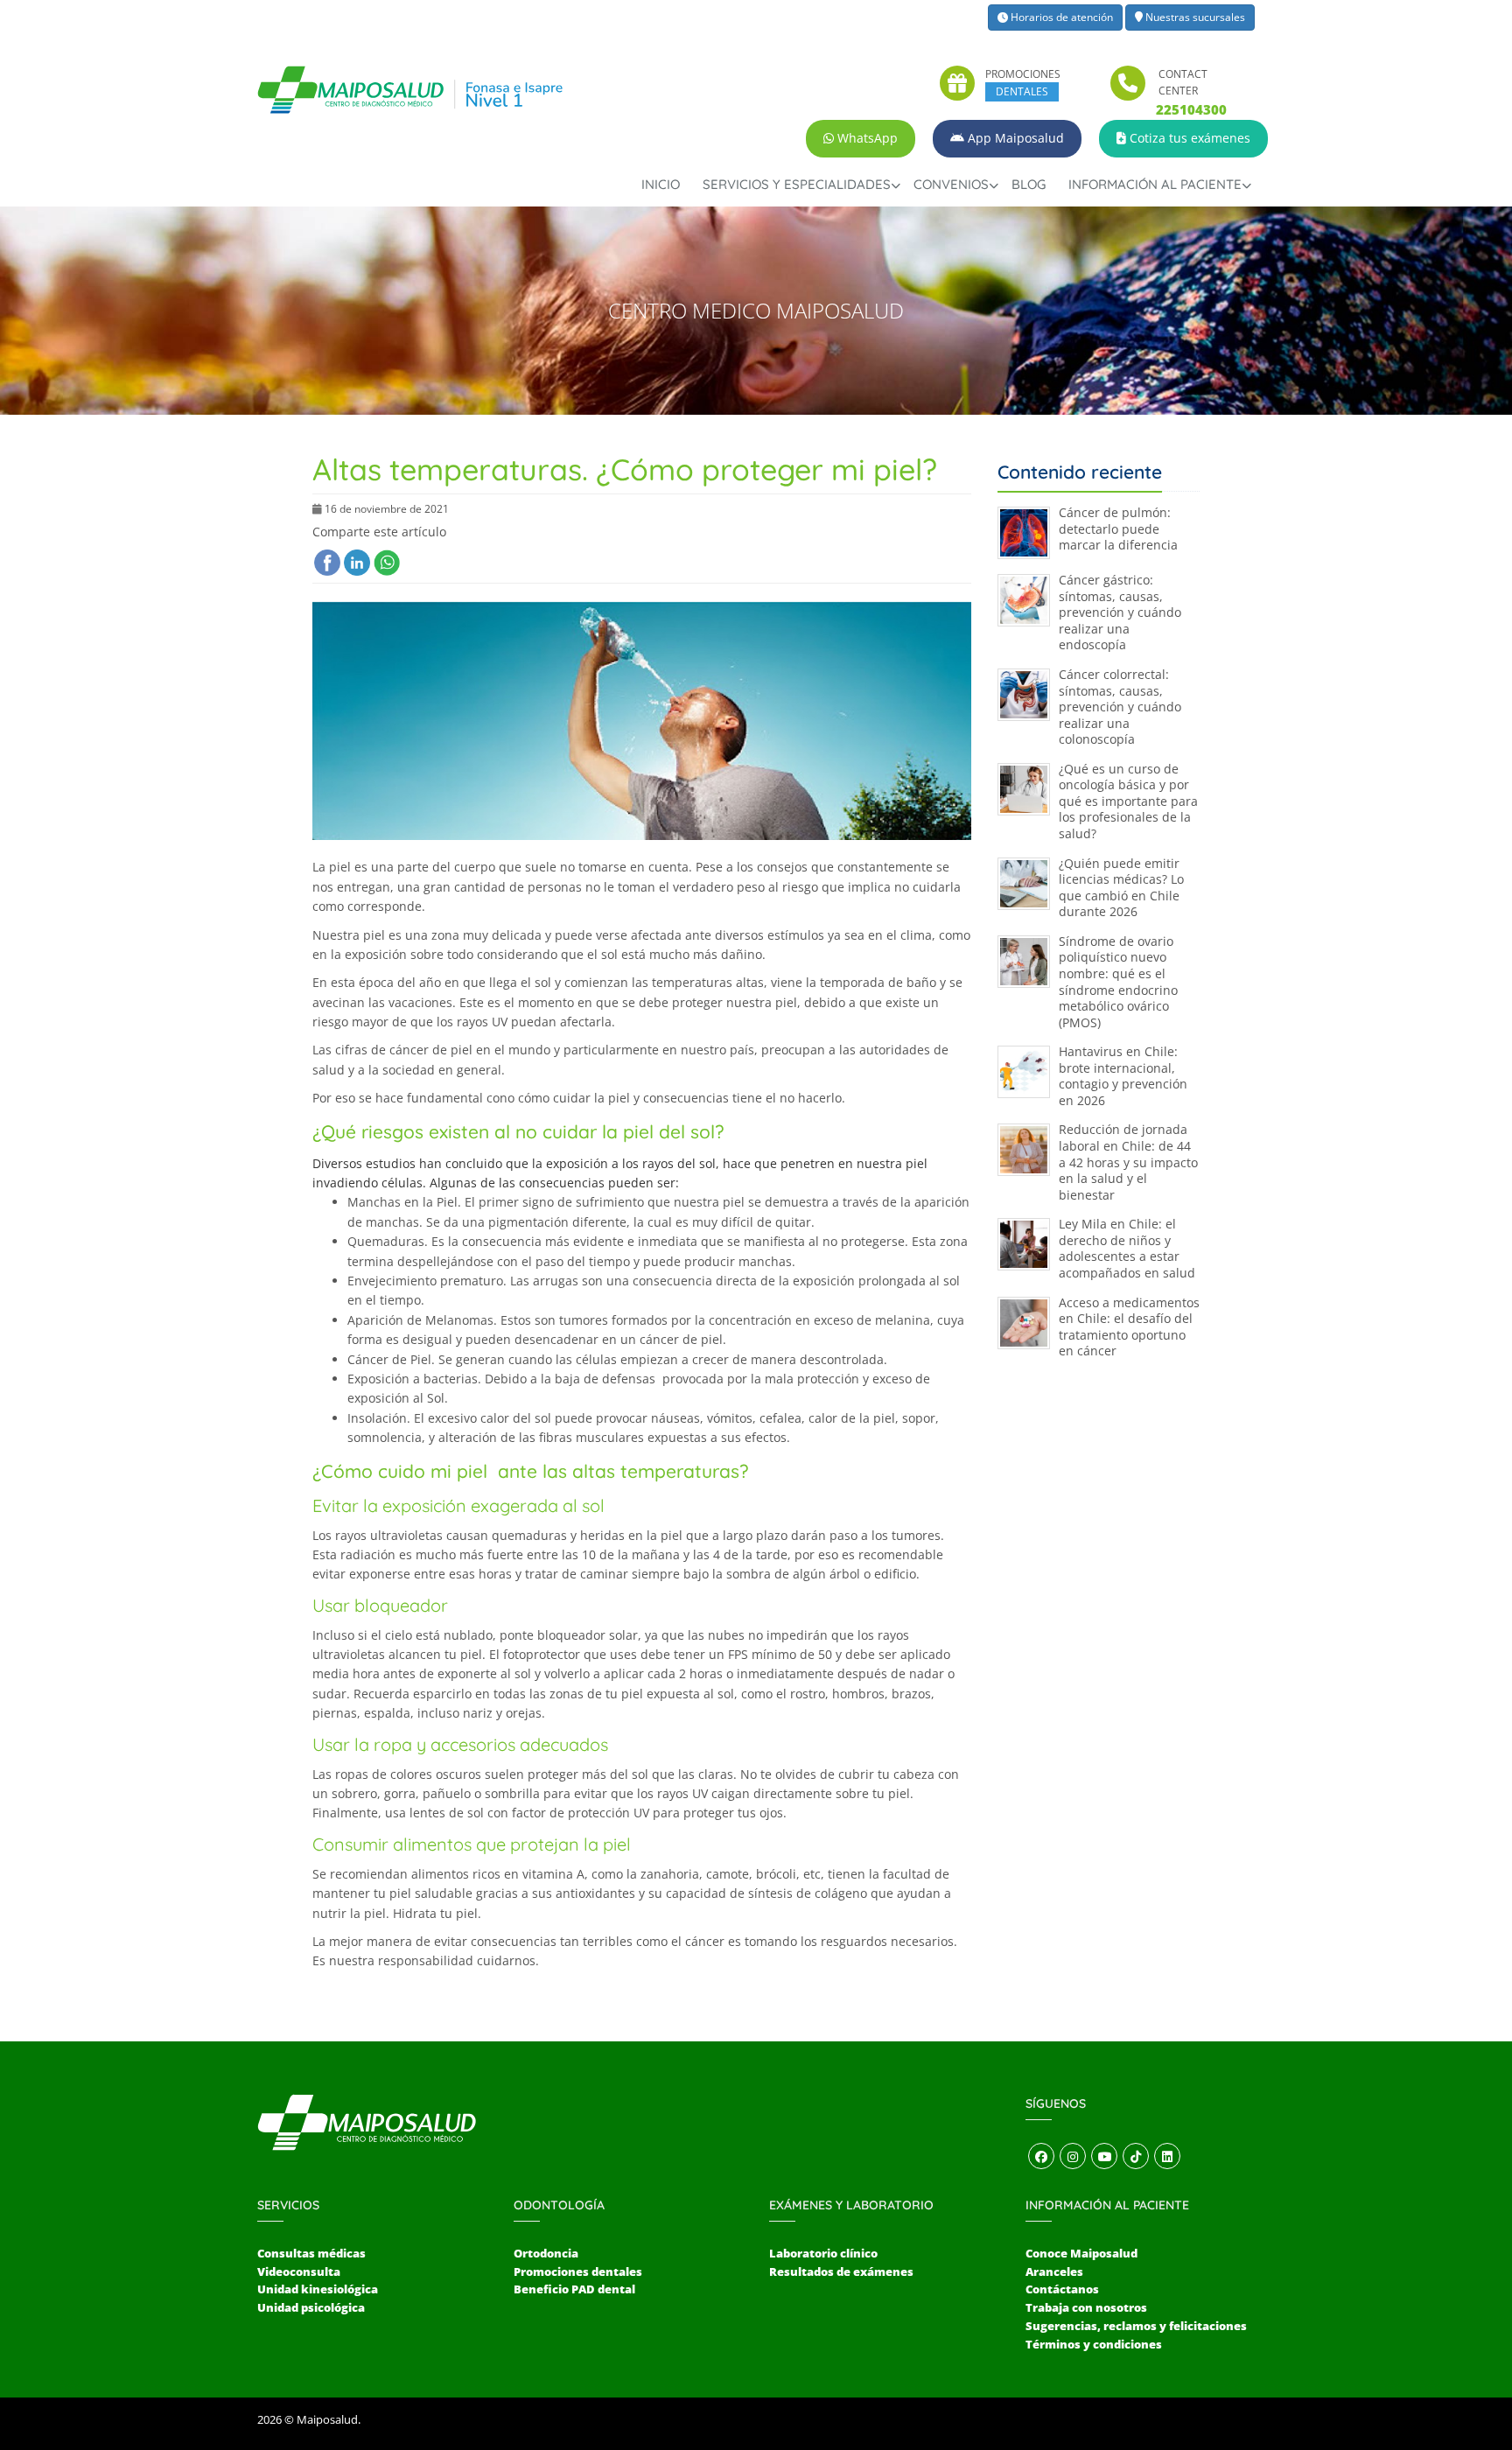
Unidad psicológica (311, 2307)
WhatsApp (866, 138)
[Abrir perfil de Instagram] (1073, 2157)
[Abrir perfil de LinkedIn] (1167, 2157)
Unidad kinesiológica (318, 2289)
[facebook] (327, 563)
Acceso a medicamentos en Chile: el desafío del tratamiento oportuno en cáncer (1129, 1327)
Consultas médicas (311, 2253)
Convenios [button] (951, 184)
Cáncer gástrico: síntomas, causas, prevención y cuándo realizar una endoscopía (1120, 612)
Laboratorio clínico (823, 2253)
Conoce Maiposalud (1081, 2253)
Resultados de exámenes (841, 2271)
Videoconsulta (299, 2271)
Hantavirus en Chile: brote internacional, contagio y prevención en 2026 (1123, 1076)
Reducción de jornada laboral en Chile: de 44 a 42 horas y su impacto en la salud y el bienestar (1128, 1162)
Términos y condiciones (1094, 2344)
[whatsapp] (387, 563)
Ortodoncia (546, 2253)
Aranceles (1054, 2271)
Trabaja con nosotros (1086, 2307)
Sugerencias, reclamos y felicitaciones (1136, 2326)
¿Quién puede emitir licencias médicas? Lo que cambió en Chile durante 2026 (1121, 888)
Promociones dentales (578, 2271)
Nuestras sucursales (1194, 17)
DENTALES (1022, 91)
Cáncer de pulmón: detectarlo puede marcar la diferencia (1118, 528)
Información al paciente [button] (1155, 184)
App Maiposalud (1014, 138)
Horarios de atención (1060, 17)
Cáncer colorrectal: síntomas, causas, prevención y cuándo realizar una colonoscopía (1120, 707)
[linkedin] (357, 563)
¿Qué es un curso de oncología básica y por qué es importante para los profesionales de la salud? (1128, 801)
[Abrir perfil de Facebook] (1041, 2157)
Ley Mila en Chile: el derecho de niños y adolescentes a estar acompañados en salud (1127, 1248)
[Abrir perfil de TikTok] (1136, 2157)
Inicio (661, 184)
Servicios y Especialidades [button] (797, 184)
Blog (1029, 184)
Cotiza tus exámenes (1188, 138)
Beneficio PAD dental (574, 2289)
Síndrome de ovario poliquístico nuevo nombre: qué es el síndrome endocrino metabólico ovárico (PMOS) (1118, 982)
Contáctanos (1062, 2289)
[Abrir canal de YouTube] (1104, 2157)
